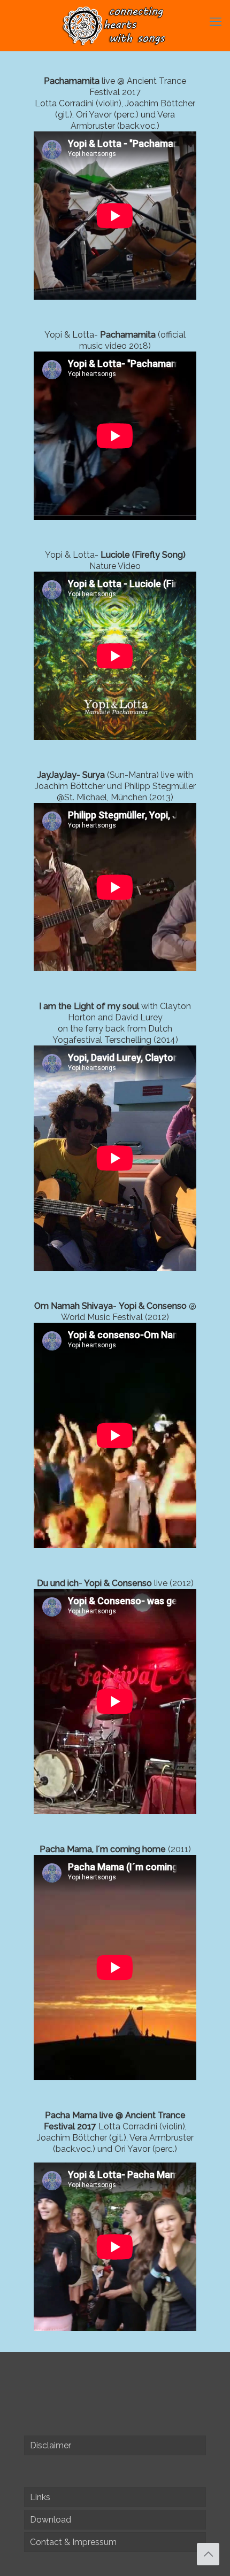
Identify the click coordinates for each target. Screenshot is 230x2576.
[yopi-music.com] (115, 25)
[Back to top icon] (208, 2554)
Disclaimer (51, 2445)
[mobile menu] (216, 21)
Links (40, 2497)
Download (51, 2520)
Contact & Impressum (73, 2542)
